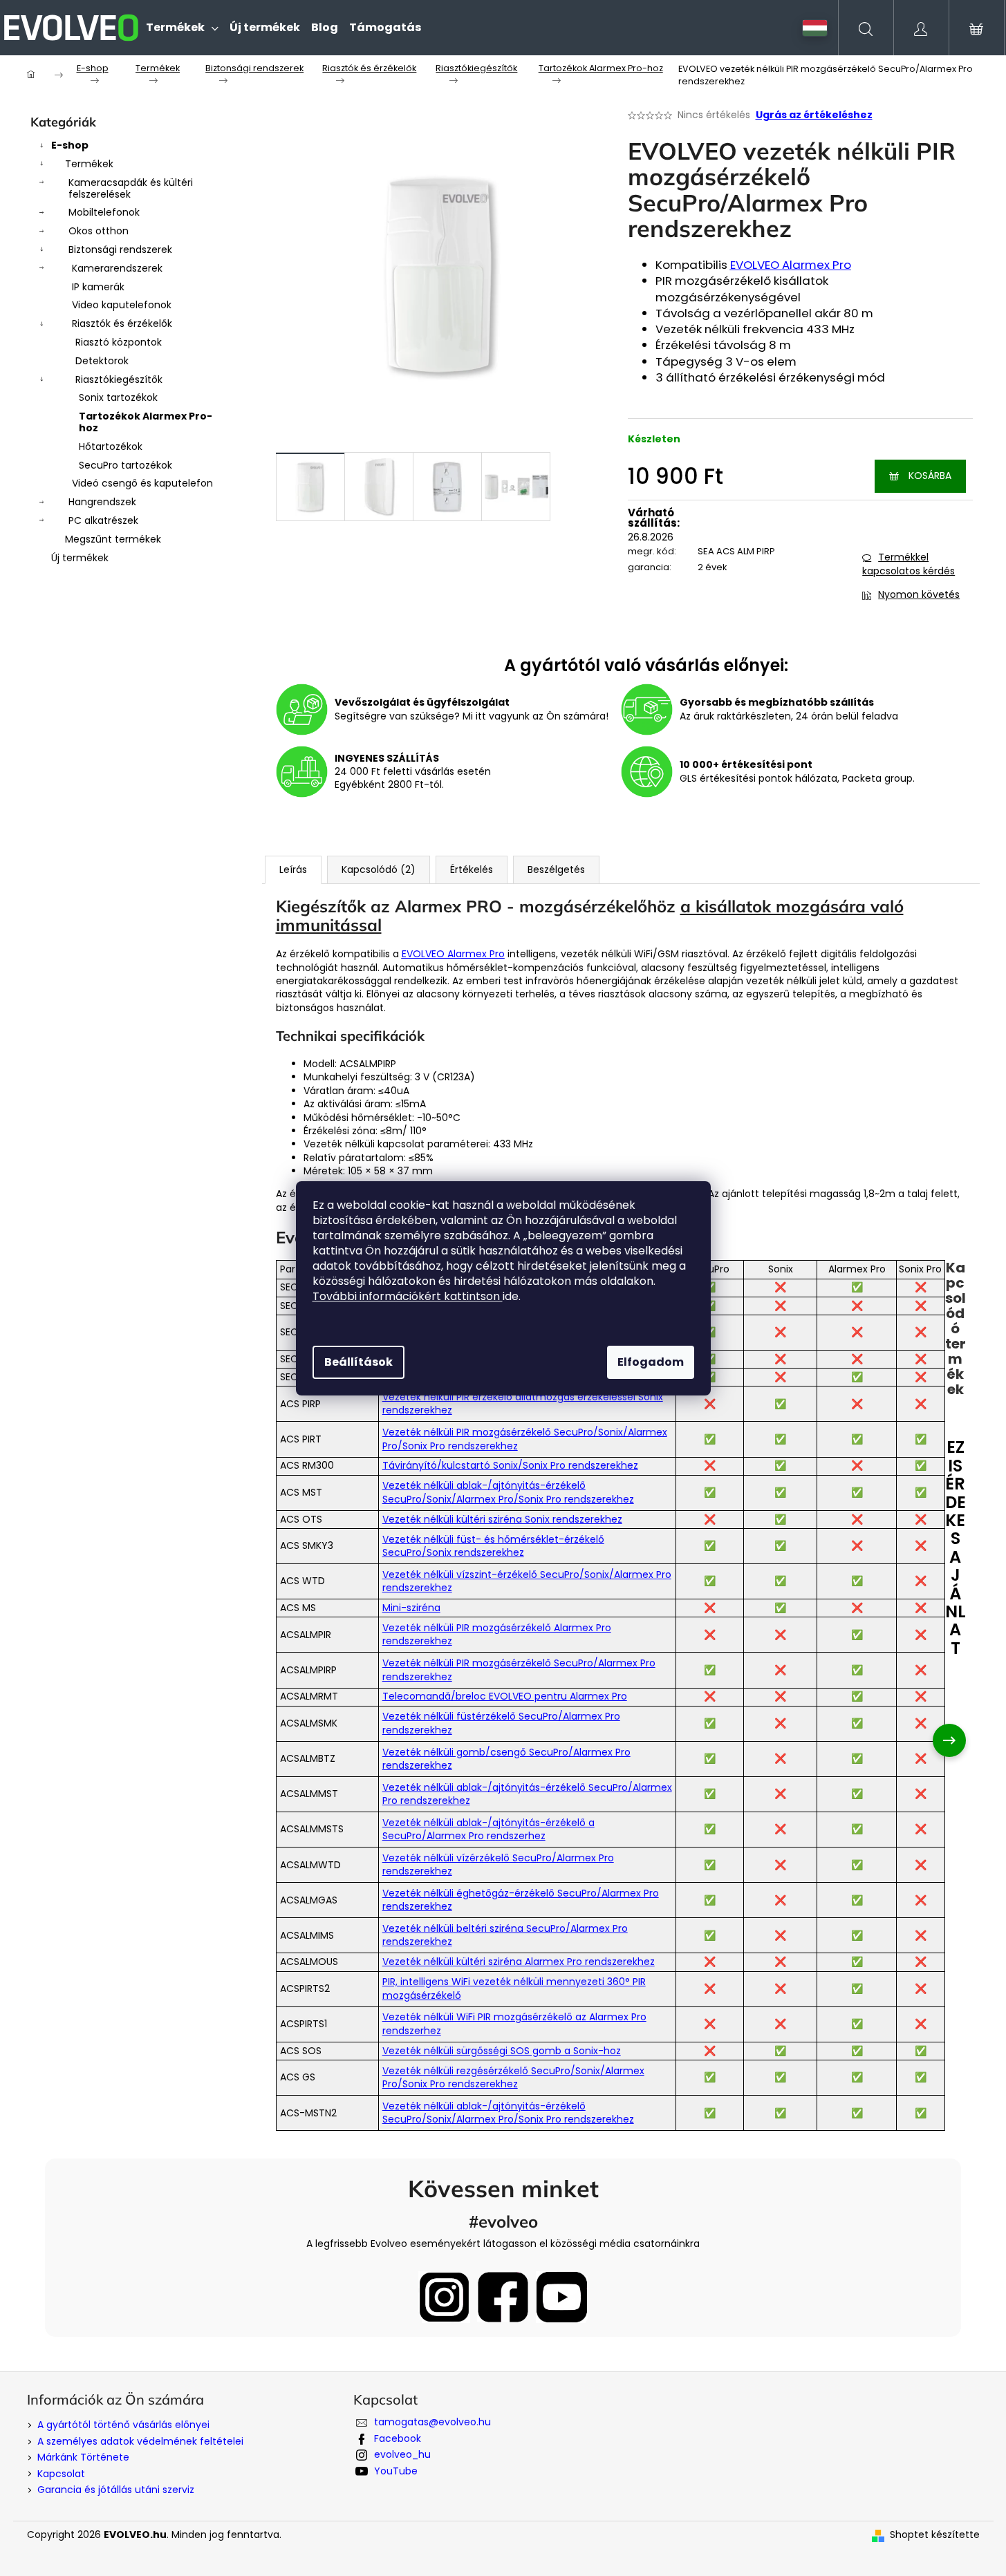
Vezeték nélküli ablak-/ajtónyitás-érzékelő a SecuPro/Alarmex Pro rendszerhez (488, 1829)
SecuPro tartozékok (125, 465)
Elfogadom (651, 1362)
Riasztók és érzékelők (122, 323)
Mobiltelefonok (104, 212)
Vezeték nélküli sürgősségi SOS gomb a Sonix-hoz (502, 2051)
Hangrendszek (102, 502)
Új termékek (80, 558)
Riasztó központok (119, 342)
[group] (966, 1740)
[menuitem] (182, 28)
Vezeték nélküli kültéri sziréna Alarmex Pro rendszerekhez (519, 1962)
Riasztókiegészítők (119, 379)
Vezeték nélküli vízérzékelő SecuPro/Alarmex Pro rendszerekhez (498, 1864)
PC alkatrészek (103, 520)
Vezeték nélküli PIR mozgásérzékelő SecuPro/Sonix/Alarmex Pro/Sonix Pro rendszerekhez (525, 1439)
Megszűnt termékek (113, 539)
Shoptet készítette (935, 2535)
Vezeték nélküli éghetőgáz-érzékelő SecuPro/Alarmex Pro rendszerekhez (521, 1900)
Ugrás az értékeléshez (814, 115)
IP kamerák (98, 287)
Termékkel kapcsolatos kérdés (909, 564)
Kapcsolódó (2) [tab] (379, 869)
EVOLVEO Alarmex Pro (791, 265)
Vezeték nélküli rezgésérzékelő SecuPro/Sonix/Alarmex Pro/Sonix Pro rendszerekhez (513, 2077)
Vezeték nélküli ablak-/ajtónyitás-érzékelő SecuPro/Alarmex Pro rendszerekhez (527, 1794)
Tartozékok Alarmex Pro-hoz (146, 422)
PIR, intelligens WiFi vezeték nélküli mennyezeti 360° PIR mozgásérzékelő (514, 1988)
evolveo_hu (402, 2454)
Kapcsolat (61, 2474)
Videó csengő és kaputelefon (142, 483)
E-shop (70, 145)
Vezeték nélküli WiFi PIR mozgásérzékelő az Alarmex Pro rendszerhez (514, 2023)
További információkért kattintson (408, 1296)
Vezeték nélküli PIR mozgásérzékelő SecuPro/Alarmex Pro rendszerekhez (519, 1670)
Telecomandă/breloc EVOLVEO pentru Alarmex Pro (505, 1696)
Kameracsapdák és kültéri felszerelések (131, 188)
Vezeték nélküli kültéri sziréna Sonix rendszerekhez (502, 1519)
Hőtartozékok (111, 446)
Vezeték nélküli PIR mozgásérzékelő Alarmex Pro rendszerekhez (497, 1634)
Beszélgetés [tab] (556, 869)
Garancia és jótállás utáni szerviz (116, 2490)
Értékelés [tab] (472, 869)
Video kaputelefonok (122, 305)
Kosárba (930, 476)
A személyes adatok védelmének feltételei (140, 2441)
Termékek (89, 164)
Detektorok (102, 361)
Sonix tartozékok (118, 397)
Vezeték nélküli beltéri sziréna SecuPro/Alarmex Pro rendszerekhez (505, 1935)
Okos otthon (99, 231)
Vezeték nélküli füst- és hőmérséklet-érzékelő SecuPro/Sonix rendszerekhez (493, 1546)
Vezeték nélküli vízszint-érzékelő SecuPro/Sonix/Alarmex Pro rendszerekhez (527, 1581)
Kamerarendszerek (117, 268)
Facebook (398, 2438)
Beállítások (358, 1362)
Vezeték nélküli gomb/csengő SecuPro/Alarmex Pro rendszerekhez (506, 1759)
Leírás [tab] (293, 869)
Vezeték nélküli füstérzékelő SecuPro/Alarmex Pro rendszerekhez (501, 1723)
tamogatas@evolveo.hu (432, 2422)
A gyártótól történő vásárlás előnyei (123, 2425)
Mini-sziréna (411, 1608)
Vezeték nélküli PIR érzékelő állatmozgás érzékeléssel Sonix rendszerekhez (523, 1403)
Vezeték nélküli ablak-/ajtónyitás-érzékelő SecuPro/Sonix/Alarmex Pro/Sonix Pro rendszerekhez (508, 1492)
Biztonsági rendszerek (120, 250)
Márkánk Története (83, 2457)
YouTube (396, 2471)
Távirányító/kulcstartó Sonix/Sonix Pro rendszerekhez (510, 1465)
